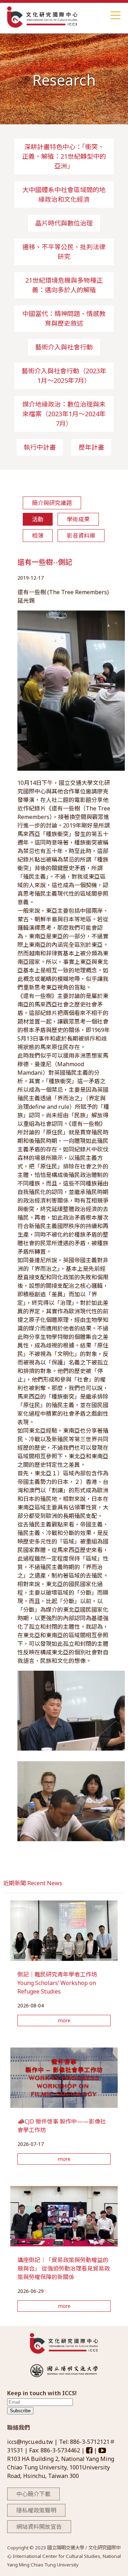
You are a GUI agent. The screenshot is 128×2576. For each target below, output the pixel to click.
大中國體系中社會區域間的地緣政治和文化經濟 (64, 194)
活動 (38, 519)
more (64, 2020)
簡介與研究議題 (52, 503)
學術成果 (78, 519)
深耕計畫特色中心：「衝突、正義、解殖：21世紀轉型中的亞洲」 (64, 156)
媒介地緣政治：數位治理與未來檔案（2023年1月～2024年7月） (64, 414)
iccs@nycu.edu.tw (31, 2442)
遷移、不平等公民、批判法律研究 (64, 252)
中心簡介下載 (33, 2494)
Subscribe (20, 2411)
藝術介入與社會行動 (64, 347)
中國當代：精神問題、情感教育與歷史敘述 (64, 318)
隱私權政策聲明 (36, 2510)
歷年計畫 (91, 447)
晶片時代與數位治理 (64, 223)
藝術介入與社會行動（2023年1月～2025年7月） (64, 376)
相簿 (38, 536)
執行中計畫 (40, 447)
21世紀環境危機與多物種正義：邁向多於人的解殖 (64, 285)
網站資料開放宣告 (39, 2527)
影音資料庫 (81, 536)
